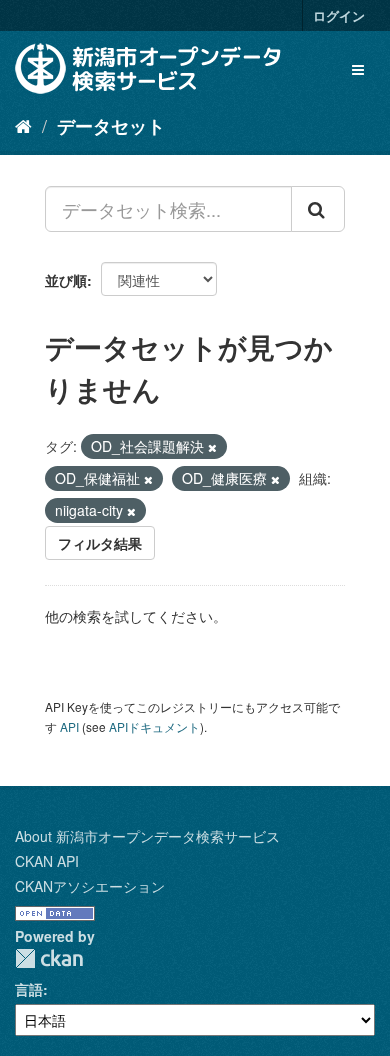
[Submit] (318, 209)
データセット (111, 126)
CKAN (49, 958)
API (69, 726)
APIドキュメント (154, 726)
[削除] (212, 447)
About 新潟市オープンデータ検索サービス (147, 836)
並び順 (66, 280)
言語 (29, 989)
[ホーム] (23, 125)
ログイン (339, 15)
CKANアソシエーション (90, 886)
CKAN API (47, 861)
